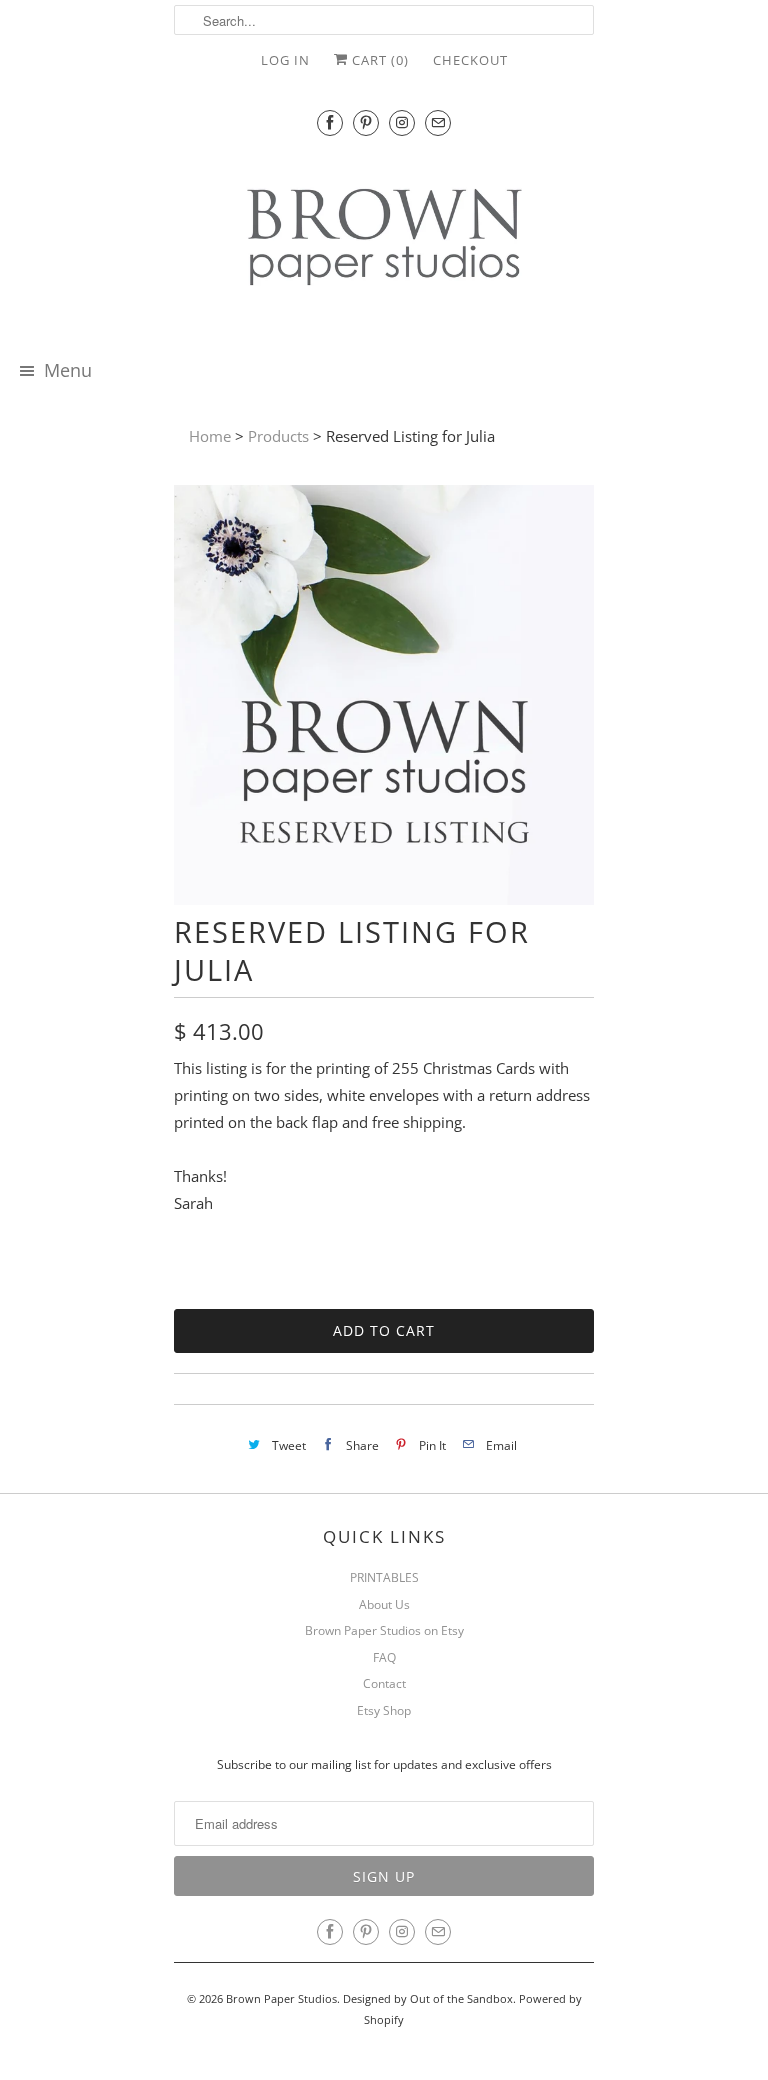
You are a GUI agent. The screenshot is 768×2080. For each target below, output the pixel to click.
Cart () (378, 60)
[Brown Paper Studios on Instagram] (402, 122)
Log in (285, 60)
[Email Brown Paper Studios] (438, 122)
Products (278, 436)
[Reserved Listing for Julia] (384, 899)
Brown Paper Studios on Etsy (384, 1630)
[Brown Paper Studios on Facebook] (330, 122)
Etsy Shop (384, 1710)
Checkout (470, 60)
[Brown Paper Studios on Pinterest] (366, 122)
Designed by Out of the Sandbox (428, 1998)
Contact (384, 1683)
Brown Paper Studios (281, 1998)
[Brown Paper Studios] (384, 241)
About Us (384, 1604)
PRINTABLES (384, 1577)
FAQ (384, 1657)
